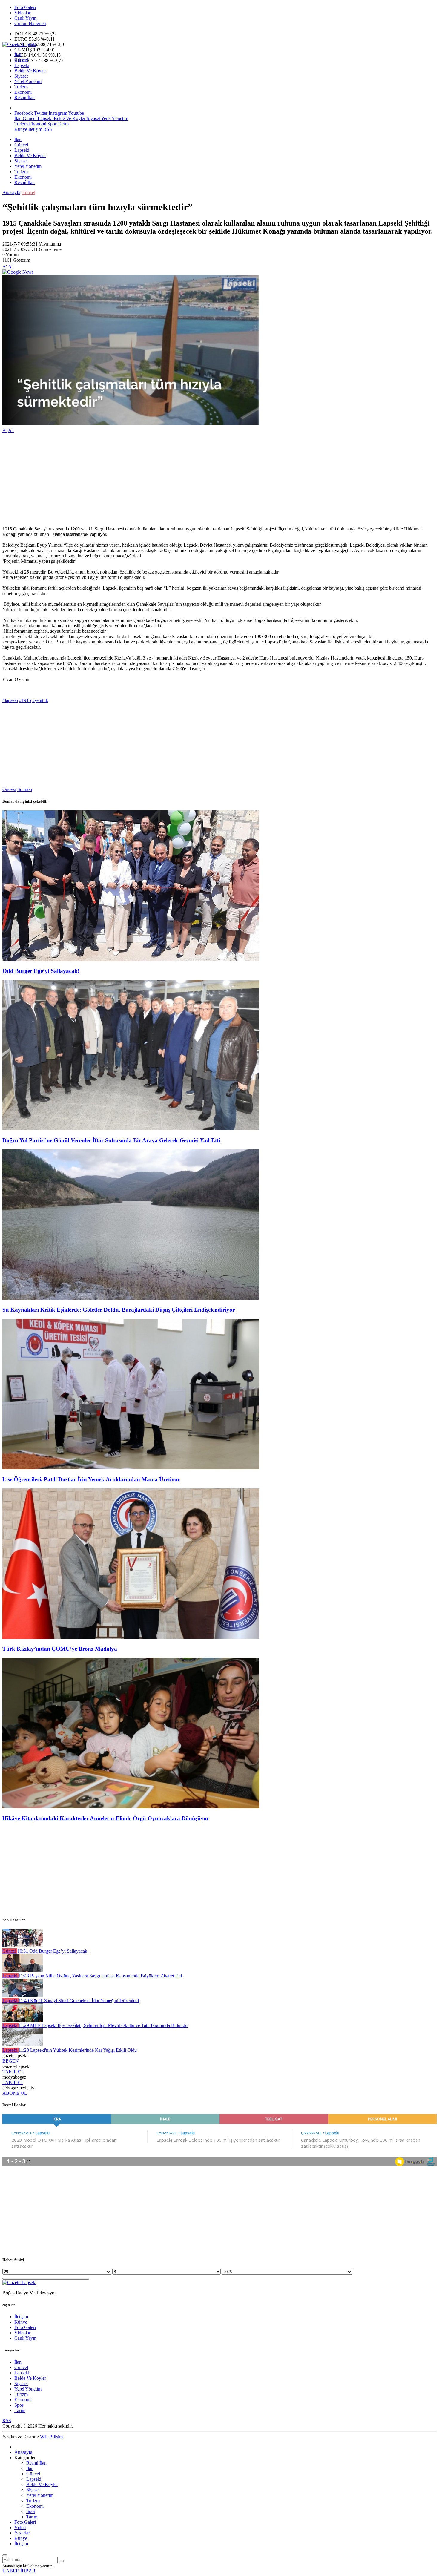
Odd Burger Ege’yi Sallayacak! (41, 971)
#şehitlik (40, 700)
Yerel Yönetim (28, 81)
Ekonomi (23, 92)
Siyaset (21, 76)
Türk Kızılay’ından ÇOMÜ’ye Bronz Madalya (60, 1649)
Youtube (76, 113)
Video (20, 2527)
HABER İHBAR (19, 2571)
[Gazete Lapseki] (19, 44)
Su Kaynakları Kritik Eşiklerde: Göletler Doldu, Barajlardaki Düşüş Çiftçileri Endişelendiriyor (119, 1310)
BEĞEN (11, 2061)
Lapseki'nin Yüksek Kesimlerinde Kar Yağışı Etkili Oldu (78, 2050)
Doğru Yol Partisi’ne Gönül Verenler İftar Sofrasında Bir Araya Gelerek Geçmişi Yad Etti (111, 1140)
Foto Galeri (25, 7)
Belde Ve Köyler (30, 71)
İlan (18, 55)
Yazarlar (22, 2533)
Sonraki (25, 789)
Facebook (24, 113)
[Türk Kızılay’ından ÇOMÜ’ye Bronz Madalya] (131, 1637)
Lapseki (22, 65)
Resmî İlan (24, 98)
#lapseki (10, 700)
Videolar (22, 13)
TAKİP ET (13, 2072)
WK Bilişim (51, 2437)
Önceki (9, 789)
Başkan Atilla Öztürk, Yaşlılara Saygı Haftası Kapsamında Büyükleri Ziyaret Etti (100, 1976)
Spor (51, 124)
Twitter (41, 113)
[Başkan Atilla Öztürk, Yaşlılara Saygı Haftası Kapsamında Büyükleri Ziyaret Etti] (23, 1970)
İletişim (35, 129)
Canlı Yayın (25, 18)
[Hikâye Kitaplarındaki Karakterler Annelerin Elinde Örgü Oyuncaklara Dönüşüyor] (131, 1807)
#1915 (25, 700)
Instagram (58, 113)
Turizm (21, 87)
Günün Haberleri (30, 23)
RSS (48, 129)
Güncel (21, 60)
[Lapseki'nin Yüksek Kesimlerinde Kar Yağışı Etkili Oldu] (23, 2045)
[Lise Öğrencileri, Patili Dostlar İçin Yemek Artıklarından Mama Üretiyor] (131, 1468)
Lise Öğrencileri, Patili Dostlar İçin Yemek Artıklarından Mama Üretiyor (91, 1479)
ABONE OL (15, 2093)
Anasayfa (11, 193)
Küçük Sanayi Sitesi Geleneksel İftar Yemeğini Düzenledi (79, 2001)
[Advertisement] (182, 480)
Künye (21, 129)
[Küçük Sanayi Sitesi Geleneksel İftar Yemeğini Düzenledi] (23, 1995)
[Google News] (18, 272)
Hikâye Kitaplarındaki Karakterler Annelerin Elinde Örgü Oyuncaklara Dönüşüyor (106, 1818)
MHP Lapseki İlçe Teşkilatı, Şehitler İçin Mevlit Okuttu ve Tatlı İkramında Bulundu (103, 2025)
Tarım (63, 124)
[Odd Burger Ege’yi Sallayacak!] (131, 959)
